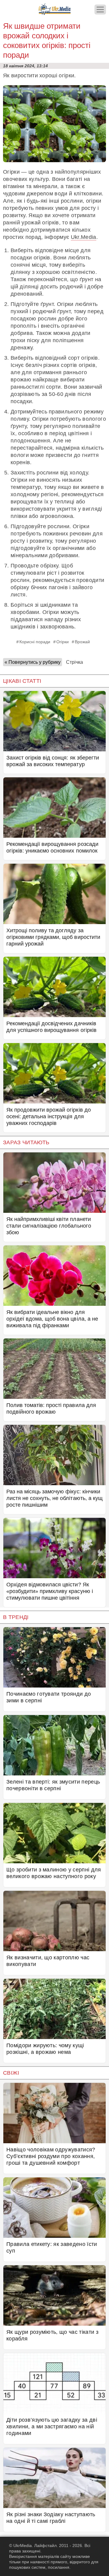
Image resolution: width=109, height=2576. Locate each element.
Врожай (82, 642)
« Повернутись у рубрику (33, 662)
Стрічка (74, 662)
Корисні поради (35, 642)
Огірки (63, 642)
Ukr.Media (84, 237)
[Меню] (100, 10)
